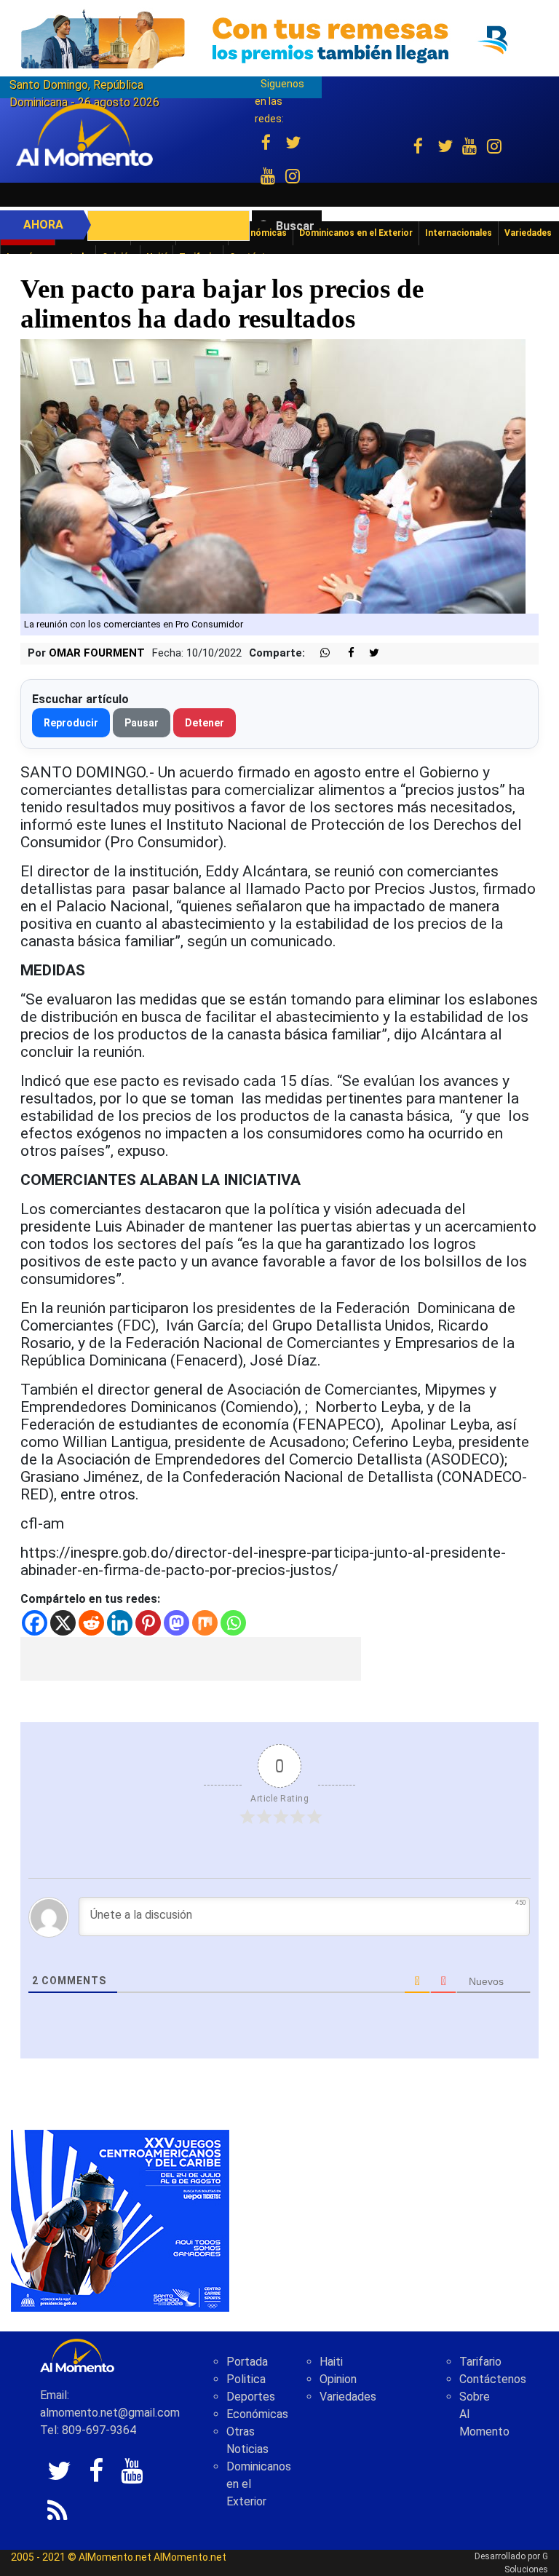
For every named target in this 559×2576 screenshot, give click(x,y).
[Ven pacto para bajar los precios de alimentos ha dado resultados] (273, 476)
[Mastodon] (177, 1623)
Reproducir (71, 723)
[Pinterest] (148, 1623)
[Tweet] (368, 653)
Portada (247, 2362)
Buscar (295, 226)
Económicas (257, 2414)
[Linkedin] (120, 1623)
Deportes (251, 2397)
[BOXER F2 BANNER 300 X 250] (120, 2220)
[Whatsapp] (233, 1623)
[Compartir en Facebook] (344, 653)
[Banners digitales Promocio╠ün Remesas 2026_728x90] (279, 39)
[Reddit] (91, 1623)
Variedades (348, 2397)
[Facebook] (35, 1623)
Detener (205, 723)
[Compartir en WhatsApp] (319, 653)
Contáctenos (493, 2379)
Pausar (142, 723)
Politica (246, 2379)
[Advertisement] (191, 1659)
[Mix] (205, 1623)
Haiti (331, 2362)
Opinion (338, 2379)
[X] (63, 1623)
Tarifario (480, 2362)
